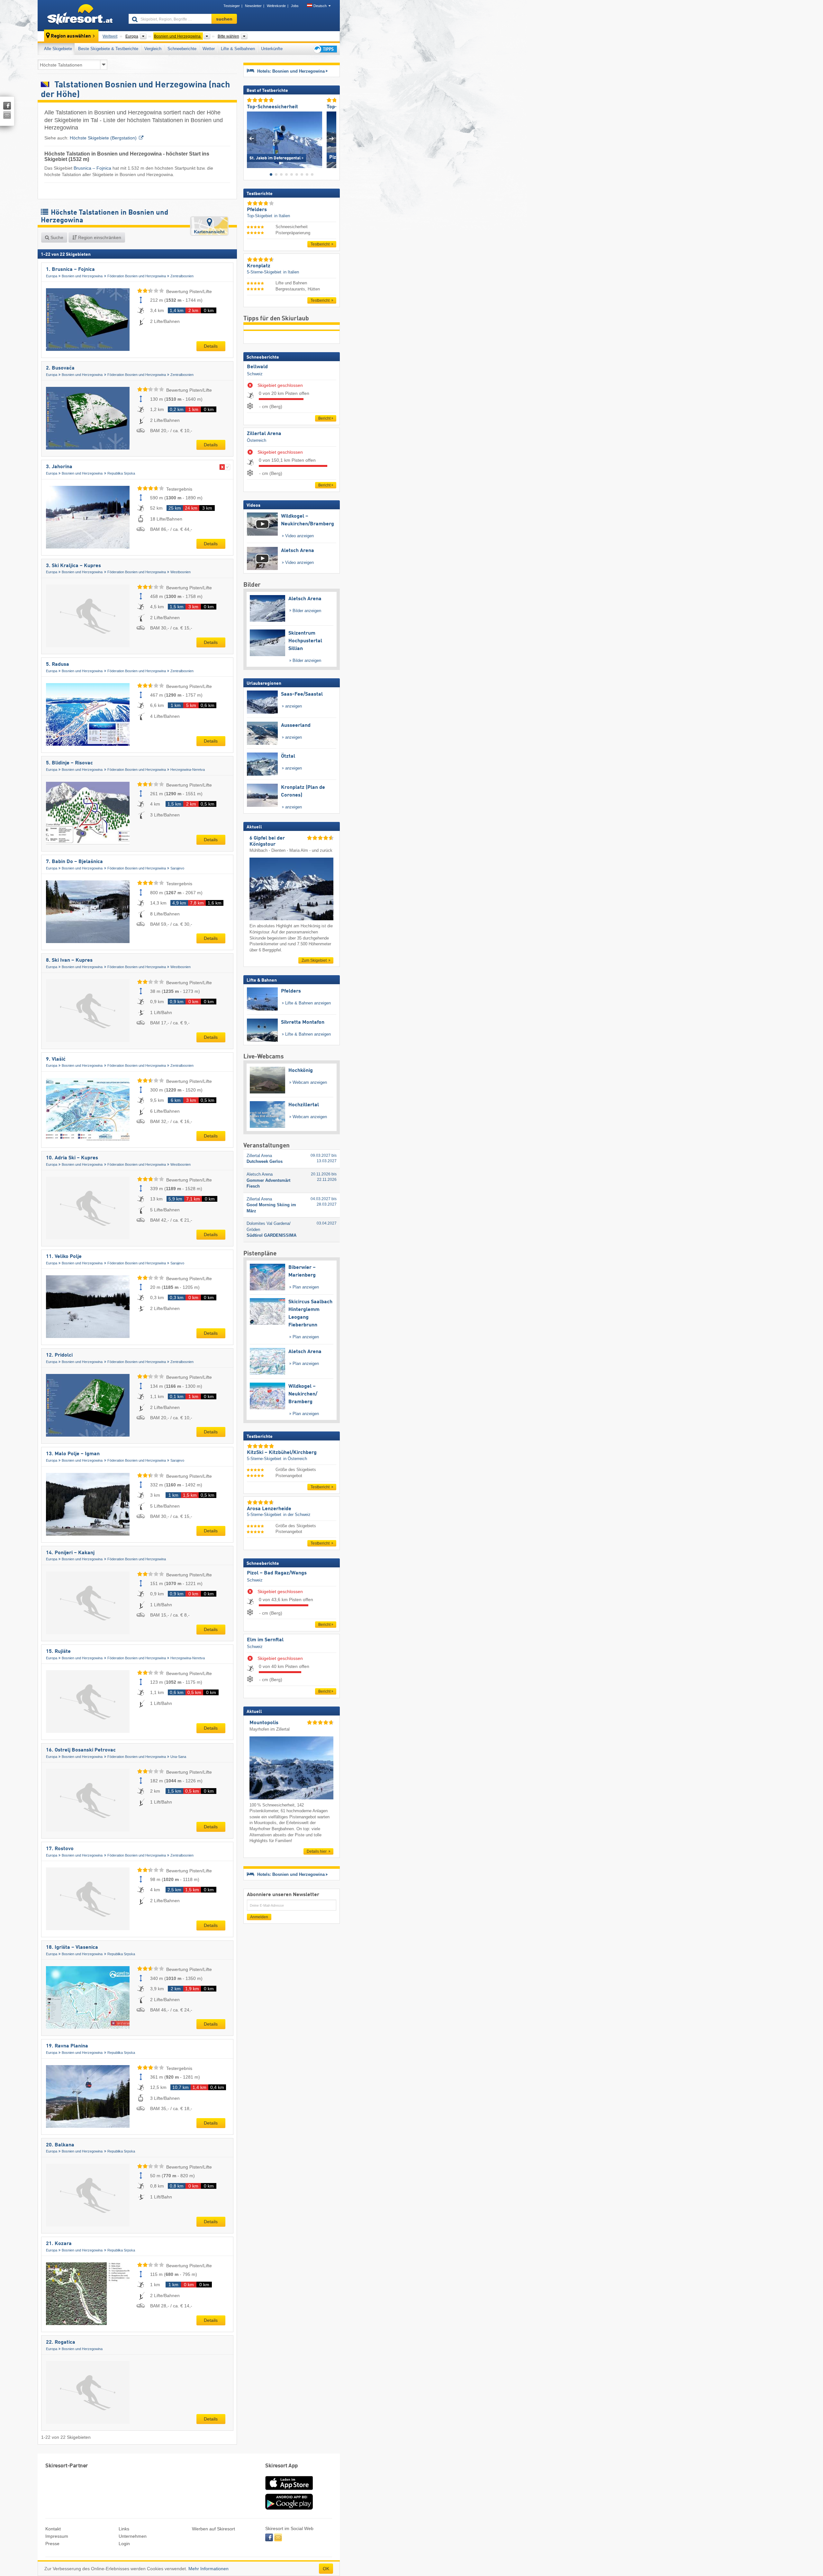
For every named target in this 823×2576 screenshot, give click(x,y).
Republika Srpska (121, 473)
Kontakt (53, 2529)
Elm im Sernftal (265, 1640)
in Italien (282, 216)
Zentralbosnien (182, 276)
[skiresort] (80, 15)
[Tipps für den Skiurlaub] (325, 49)
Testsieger (232, 6)
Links (124, 2529)
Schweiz (255, 374)
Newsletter (253, 6)
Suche (56, 237)
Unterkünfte (272, 49)
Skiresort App (282, 2466)
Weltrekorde (276, 6)
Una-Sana (178, 1757)
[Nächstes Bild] (332, 138)
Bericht (324, 418)
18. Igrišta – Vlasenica (72, 1948)
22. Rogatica (61, 2342)
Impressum (57, 2536)
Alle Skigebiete (58, 49)
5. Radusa (58, 664)
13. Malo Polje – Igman (73, 1454)
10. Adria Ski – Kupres (72, 1158)
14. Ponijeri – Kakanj (70, 1553)
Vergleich (153, 49)
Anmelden (259, 1917)
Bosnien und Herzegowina (82, 276)
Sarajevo (177, 868)
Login (124, 2544)
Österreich (257, 440)
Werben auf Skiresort (213, 2529)
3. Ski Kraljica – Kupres (73, 566)
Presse (52, 2544)
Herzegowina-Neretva (188, 770)
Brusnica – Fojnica (92, 168)
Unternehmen (133, 2536)
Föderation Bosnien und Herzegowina (137, 276)
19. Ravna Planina (67, 2046)
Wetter (209, 49)
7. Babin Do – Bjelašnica (74, 862)
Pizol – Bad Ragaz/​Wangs (277, 1573)
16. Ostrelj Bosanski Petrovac (81, 1750)
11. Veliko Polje (64, 1257)
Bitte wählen (228, 36)
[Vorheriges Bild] (252, 138)
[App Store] (289, 2491)
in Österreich (295, 1459)
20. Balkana (60, 2145)
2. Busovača (60, 368)
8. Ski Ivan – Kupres (69, 960)
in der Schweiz (297, 1515)
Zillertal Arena (264, 434)
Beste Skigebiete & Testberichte (108, 49)
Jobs (295, 6)
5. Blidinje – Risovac (69, 763)
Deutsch (320, 6)
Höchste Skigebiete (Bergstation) (103, 138)
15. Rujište (58, 1652)
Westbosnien (181, 572)
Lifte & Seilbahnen (238, 49)
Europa (52, 276)
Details (211, 346)
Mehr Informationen (208, 2569)
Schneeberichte (182, 49)
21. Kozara (59, 2244)
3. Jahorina (59, 467)
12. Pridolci (59, 1355)
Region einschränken (99, 237)
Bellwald (257, 367)
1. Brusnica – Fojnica (70, 270)
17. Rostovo (60, 1849)
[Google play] (289, 2508)
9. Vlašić (56, 1059)
